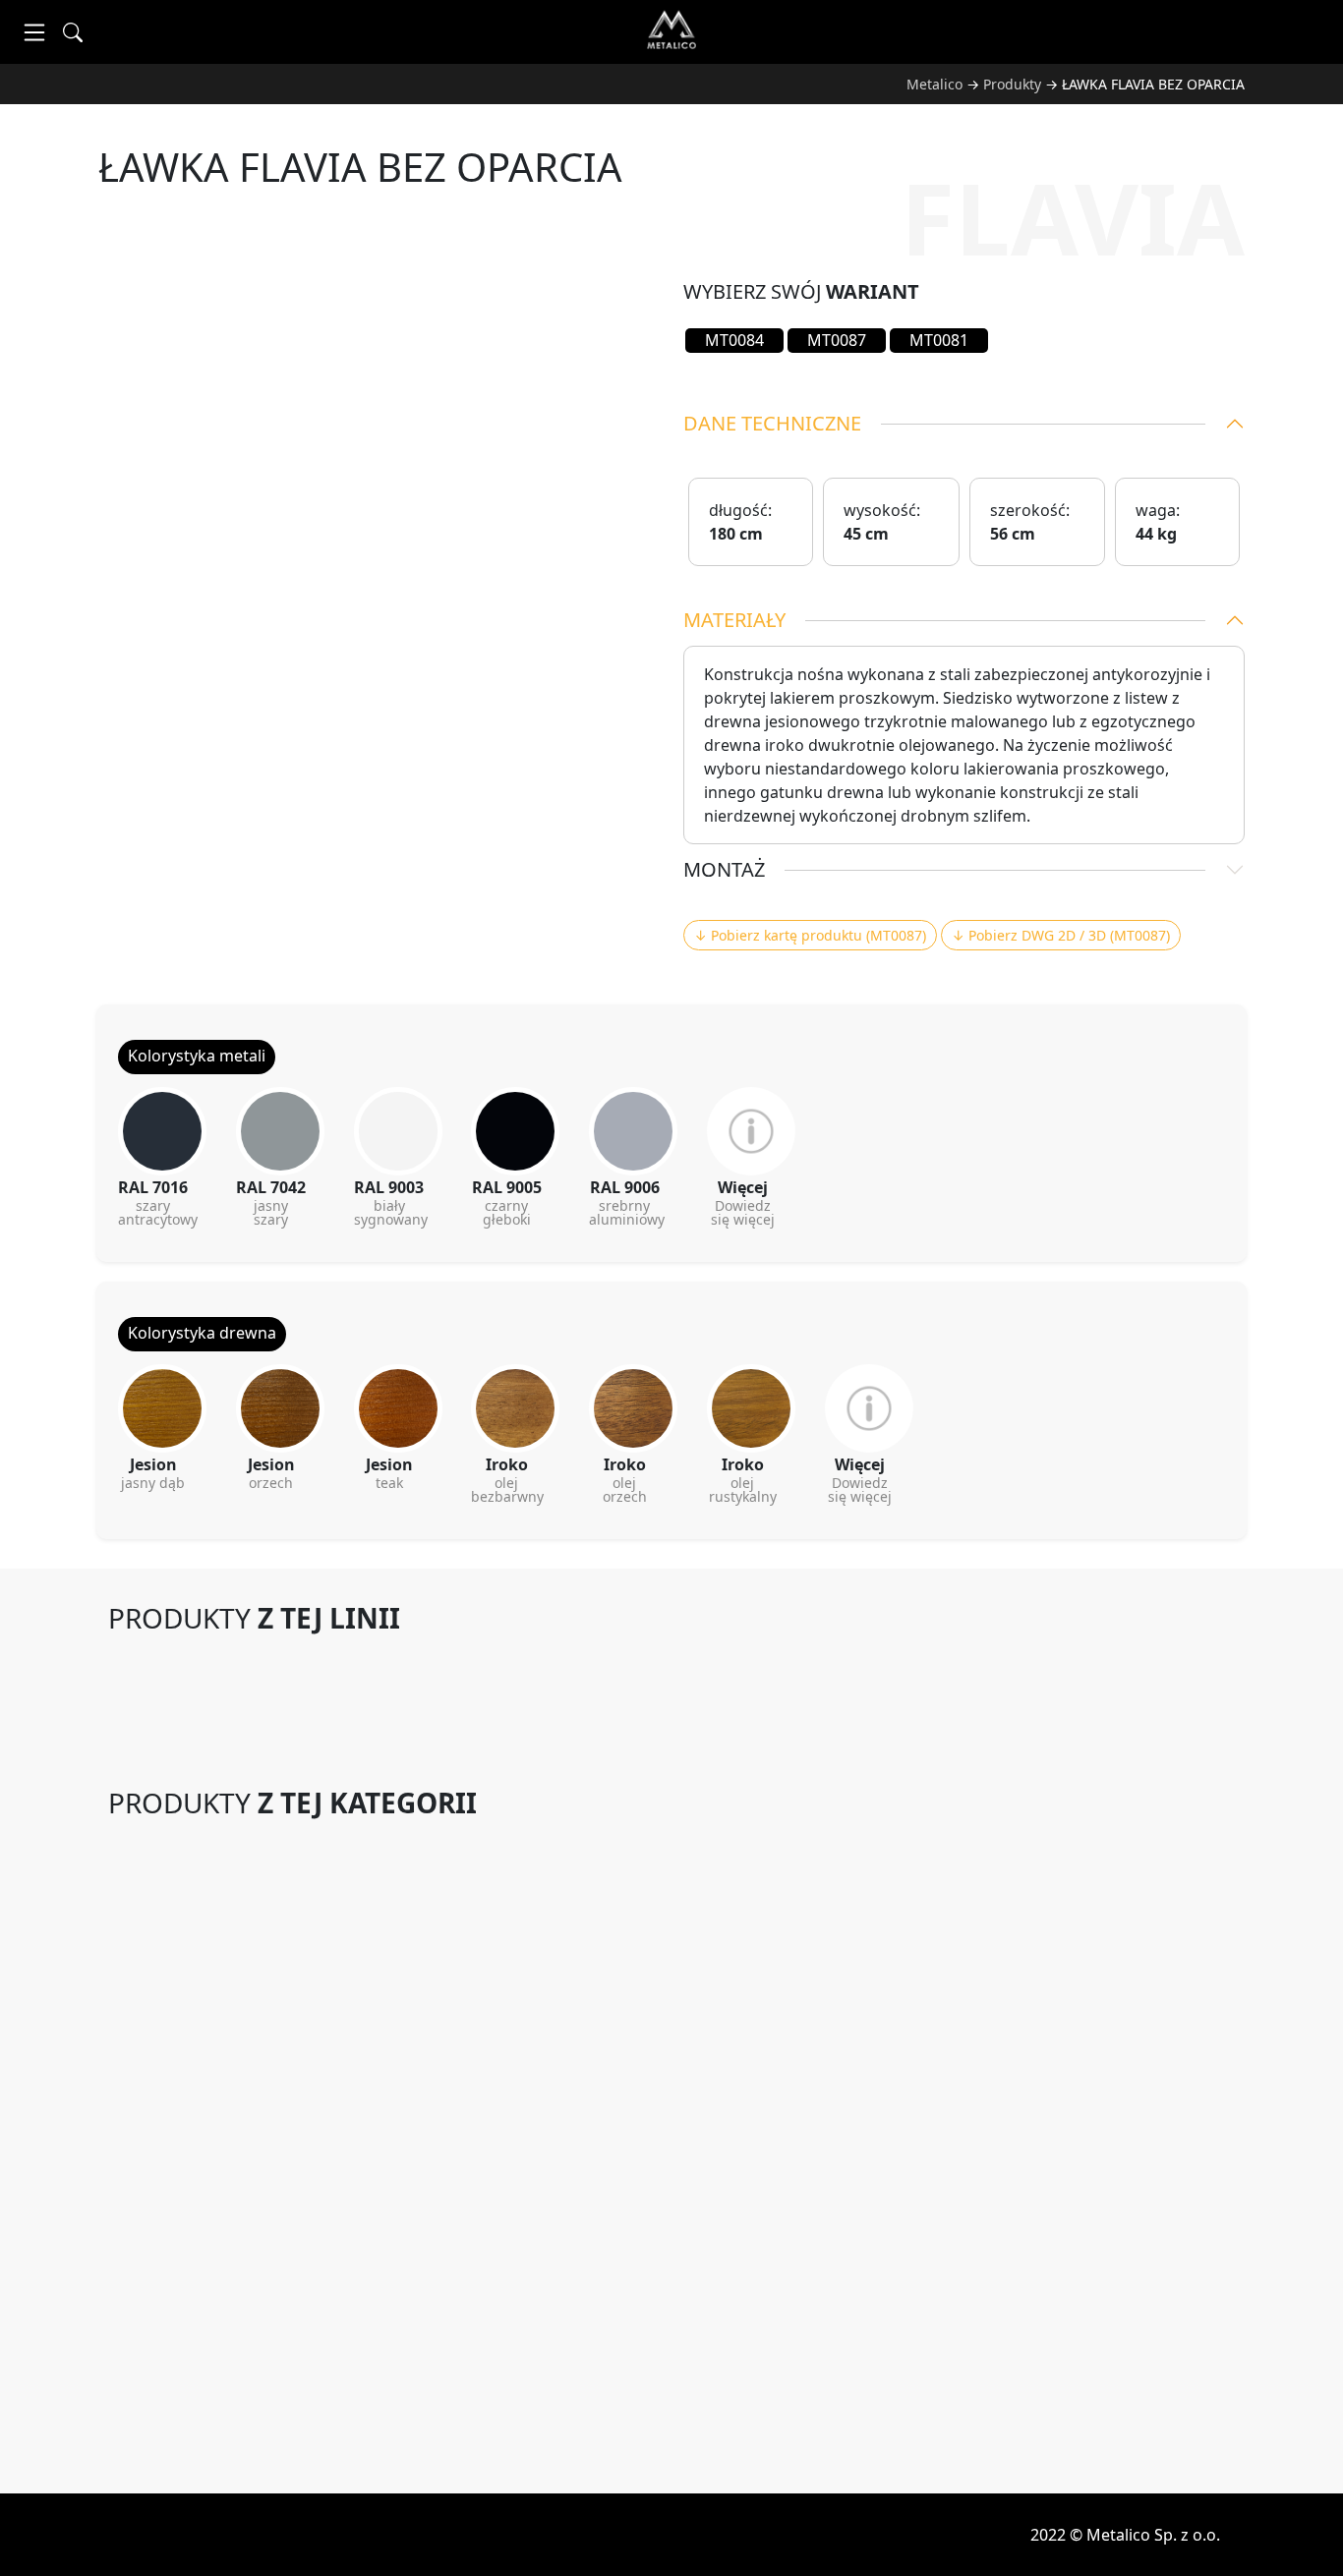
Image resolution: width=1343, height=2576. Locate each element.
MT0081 (939, 340)
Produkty (1012, 84)
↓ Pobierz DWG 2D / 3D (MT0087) (1061, 935)
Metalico (934, 84)
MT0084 (734, 340)
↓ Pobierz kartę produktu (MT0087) (810, 935)
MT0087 (837, 340)
